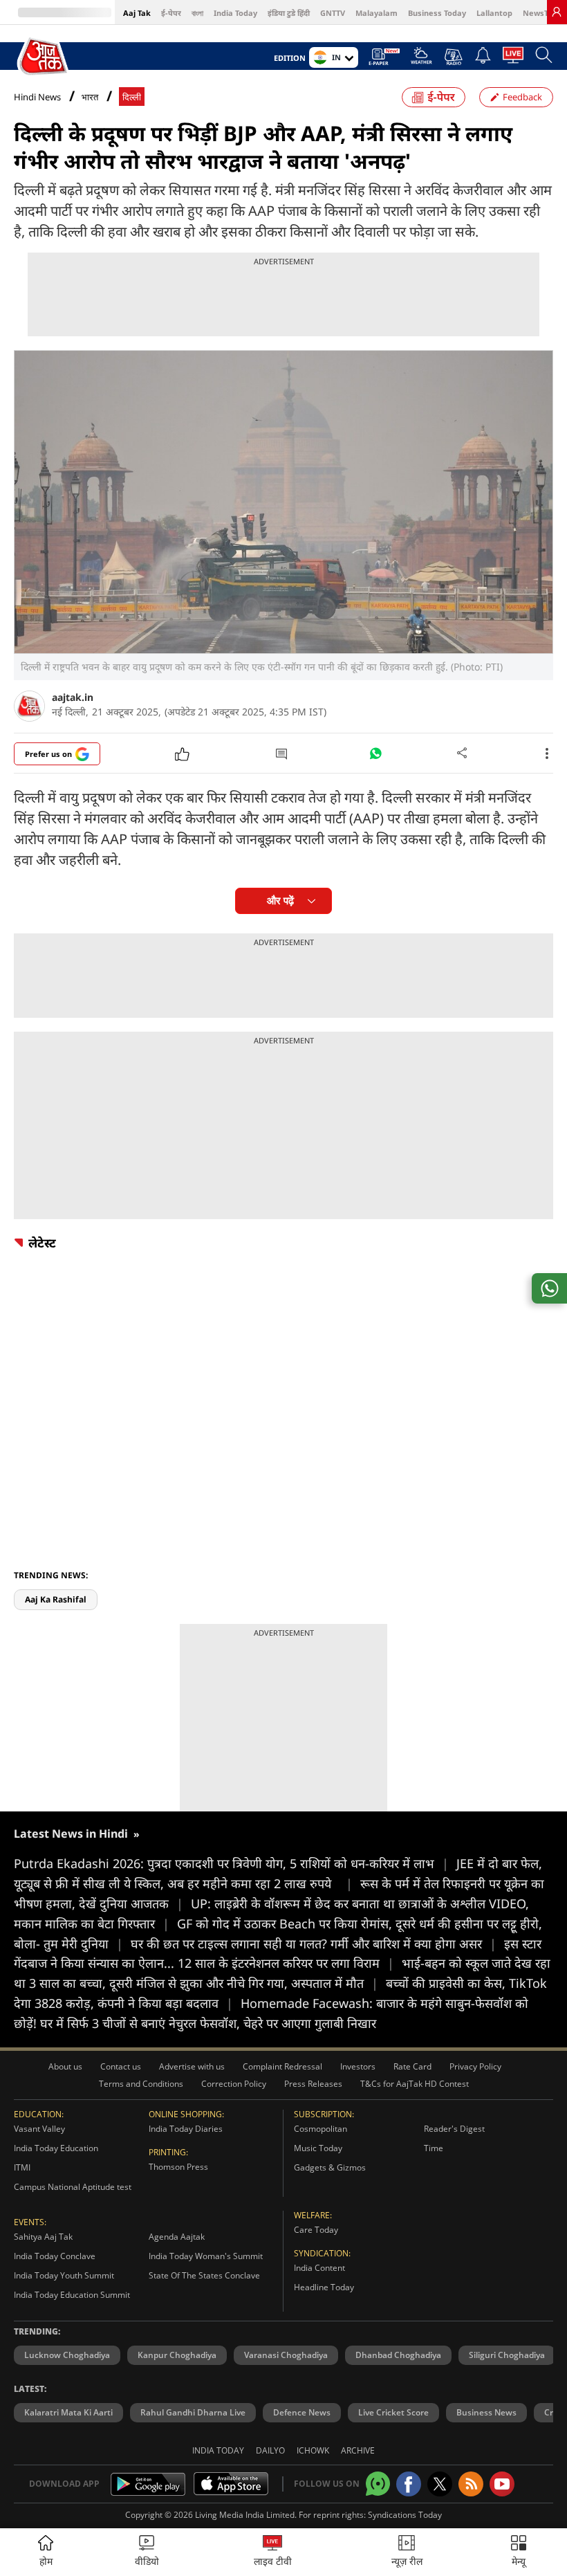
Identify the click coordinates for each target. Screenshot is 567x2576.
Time (434, 2148)
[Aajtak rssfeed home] (471, 2484)
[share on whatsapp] (549, 1288)
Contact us (121, 2066)
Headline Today (324, 2287)
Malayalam (377, 13)
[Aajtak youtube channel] (502, 2484)
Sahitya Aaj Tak (43, 2237)
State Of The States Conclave (204, 2275)
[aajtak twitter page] (440, 2484)
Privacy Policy (475, 2066)
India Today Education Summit (72, 2295)
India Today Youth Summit (64, 2275)
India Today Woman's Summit (206, 2256)
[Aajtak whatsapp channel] (378, 2484)
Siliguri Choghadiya (507, 2355)
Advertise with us (192, 2066)
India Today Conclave (55, 2256)
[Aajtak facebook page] (409, 2484)
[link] (557, 12)
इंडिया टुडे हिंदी (289, 13)
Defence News (302, 2412)
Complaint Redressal (282, 2066)
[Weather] (421, 60)
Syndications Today (405, 2515)
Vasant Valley (39, 2129)
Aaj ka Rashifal (56, 1599)
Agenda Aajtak (177, 2237)
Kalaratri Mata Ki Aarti (68, 2412)
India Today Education (56, 2148)
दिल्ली (132, 97)
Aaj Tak (137, 13)
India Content (319, 2268)
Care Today (316, 2230)
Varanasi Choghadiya (286, 2355)
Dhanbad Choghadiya (398, 2355)
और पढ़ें (280, 901)
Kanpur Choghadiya (177, 2355)
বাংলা (197, 13)
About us (65, 2066)
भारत (90, 97)
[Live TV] (513, 59)
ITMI (22, 2167)
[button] (519, 2552)
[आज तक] (44, 57)
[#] (375, 757)
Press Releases (313, 2084)
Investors (358, 2066)
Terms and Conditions (141, 2084)
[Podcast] (453, 57)
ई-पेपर (171, 13)
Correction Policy (234, 2084)
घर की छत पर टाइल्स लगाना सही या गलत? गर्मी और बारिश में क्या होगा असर (314, 1944)
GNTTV (333, 13)
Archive (358, 2450)
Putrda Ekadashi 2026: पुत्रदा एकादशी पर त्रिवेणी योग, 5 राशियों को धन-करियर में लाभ (231, 1863)
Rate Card (412, 2066)
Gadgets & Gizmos (330, 2167)
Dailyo (270, 2450)
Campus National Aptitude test (73, 2187)
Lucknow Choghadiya (67, 2355)
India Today (235, 13)
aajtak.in (73, 697)
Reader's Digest (454, 2129)
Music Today (318, 2148)
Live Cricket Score (393, 2412)
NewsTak (540, 13)
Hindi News (37, 97)
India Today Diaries (186, 2129)
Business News (486, 2412)
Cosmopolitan (320, 2129)
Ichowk (313, 2450)
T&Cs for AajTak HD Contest (415, 2084)
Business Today (437, 13)
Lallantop (494, 13)
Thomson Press (178, 2167)
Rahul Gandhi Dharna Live (193, 2412)
